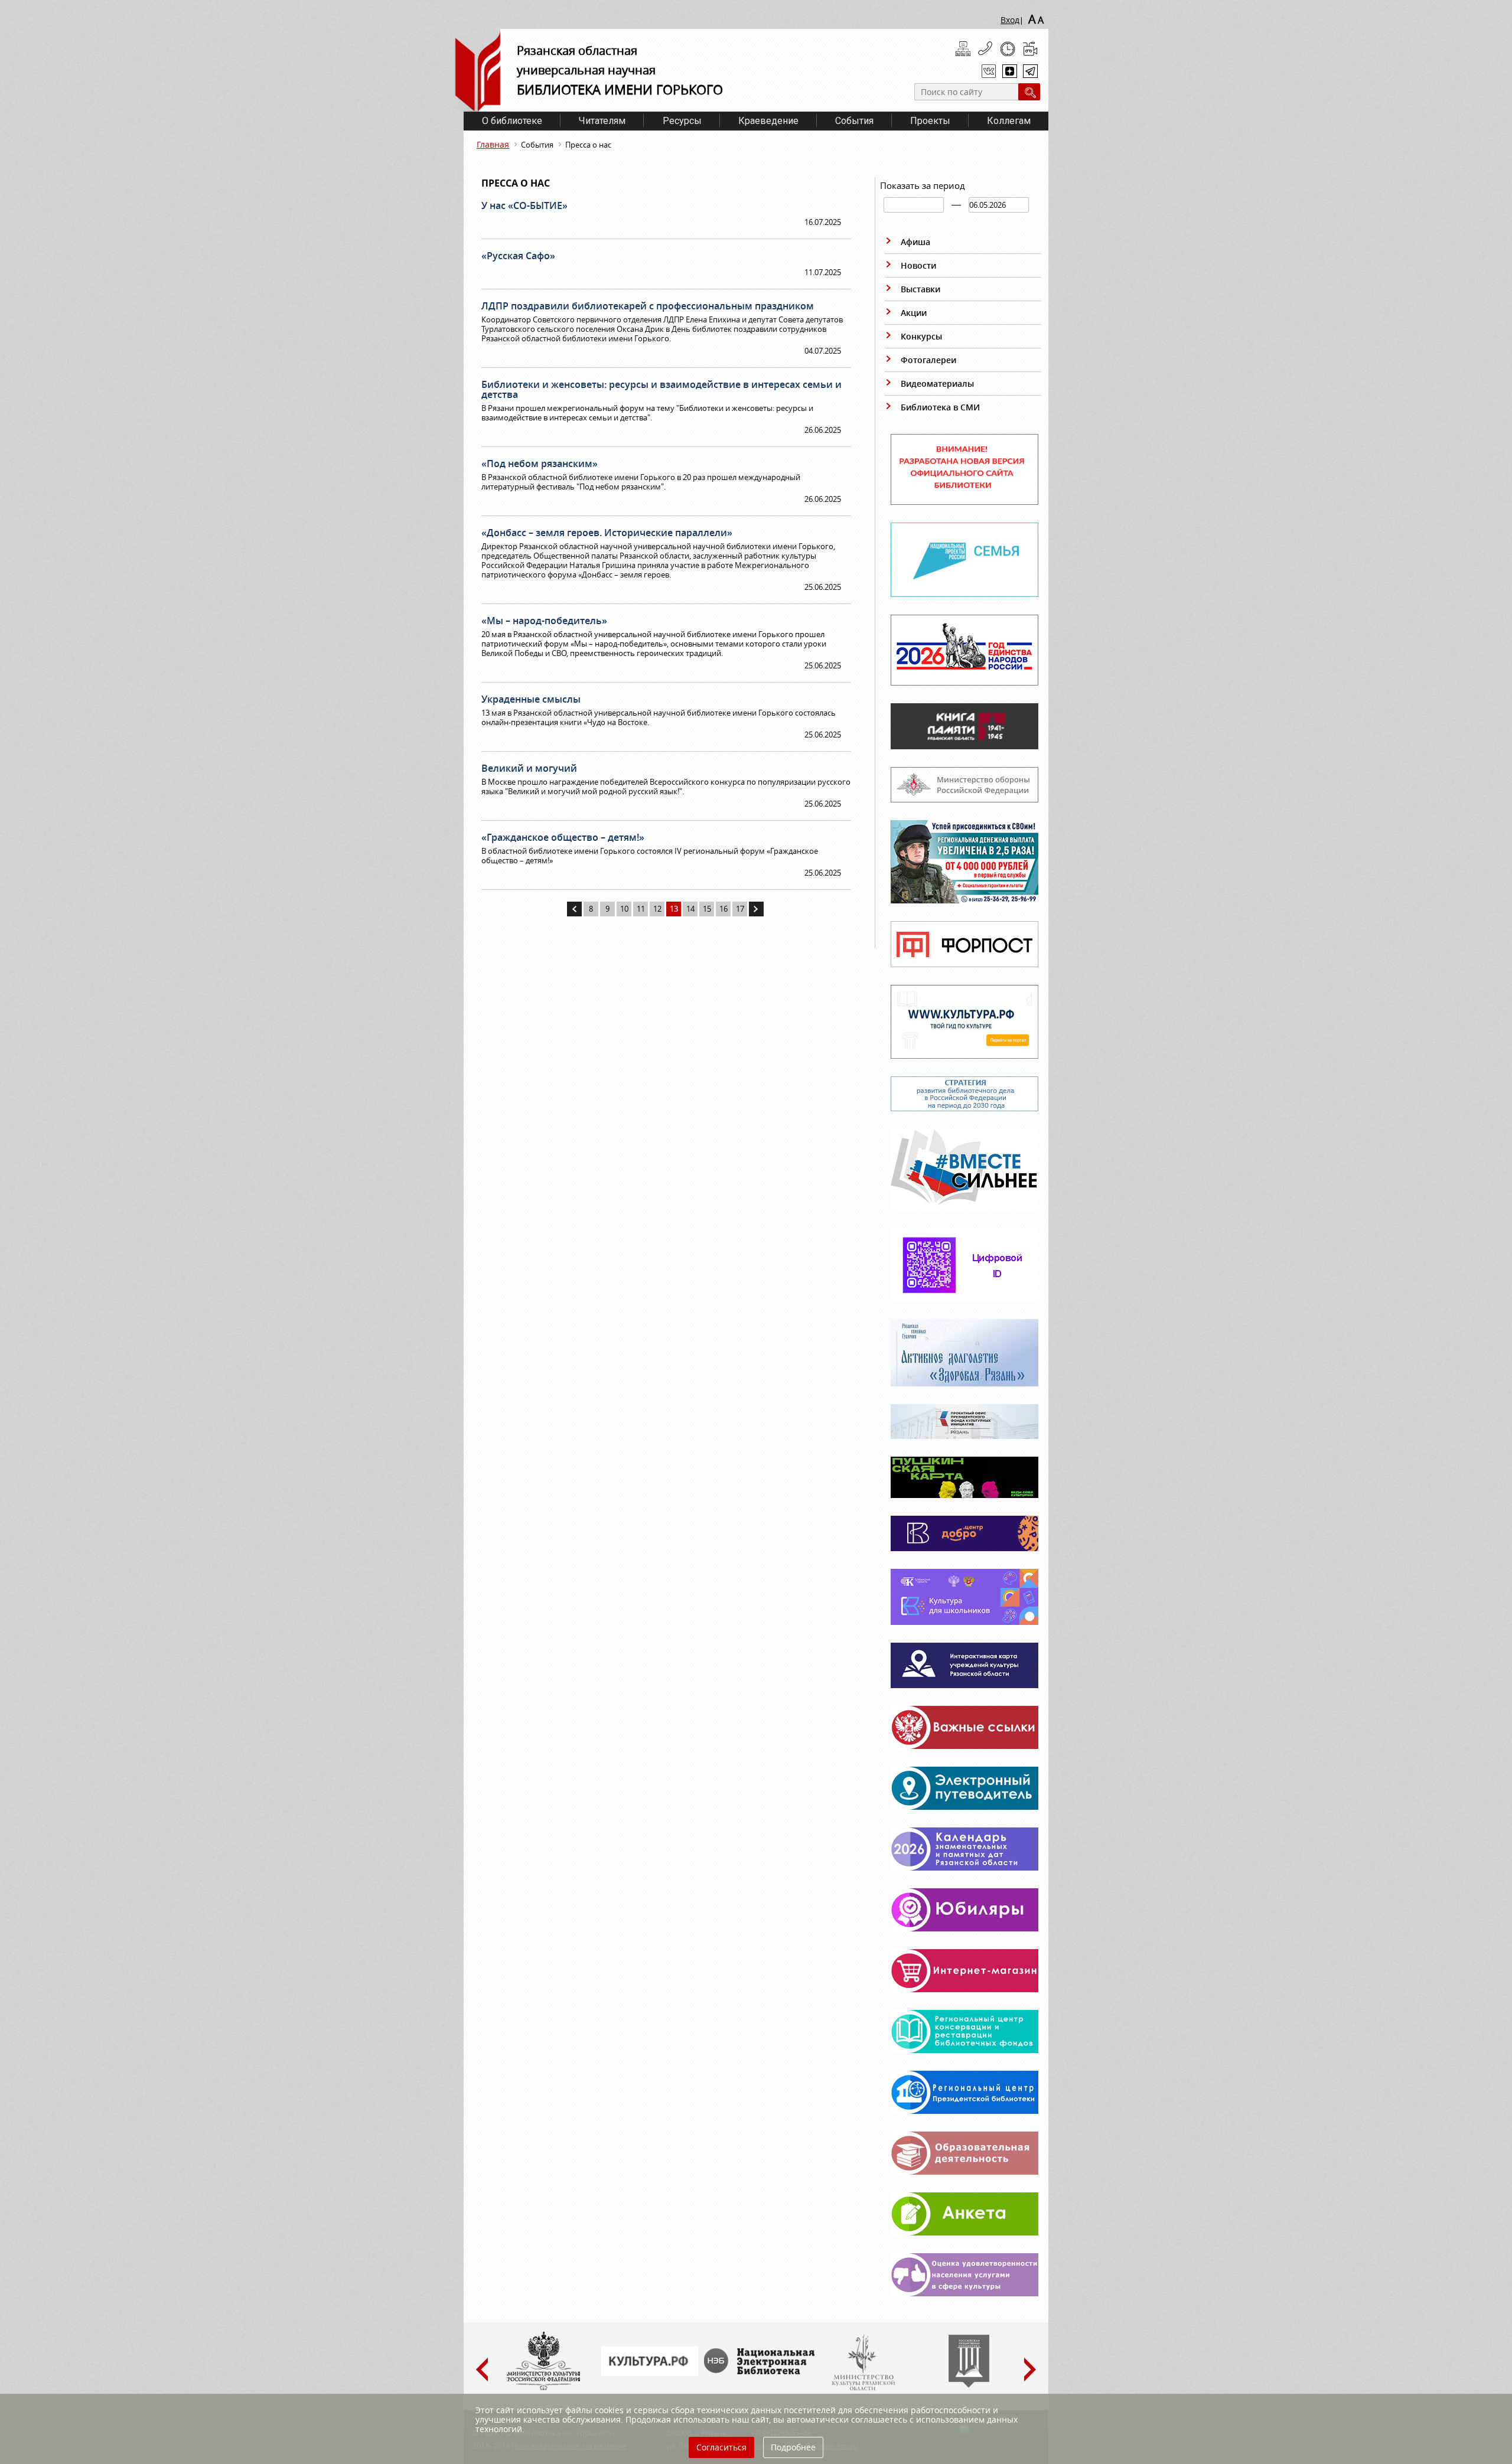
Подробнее (793, 2447)
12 (657, 909)
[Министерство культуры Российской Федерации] (543, 2388)
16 (724, 909)
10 (624, 909)
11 (641, 909)
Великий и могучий (529, 768)
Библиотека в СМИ (940, 407)
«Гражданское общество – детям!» (563, 837)
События (854, 121)
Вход (1010, 20)
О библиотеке (512, 121)
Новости (918, 265)
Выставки (920, 289)
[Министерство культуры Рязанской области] (862, 2388)
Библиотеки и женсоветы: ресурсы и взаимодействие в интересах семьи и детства (661, 389)
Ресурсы (682, 121)
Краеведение (768, 121)
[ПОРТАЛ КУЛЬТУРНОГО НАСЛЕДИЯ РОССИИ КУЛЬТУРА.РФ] (650, 2373)
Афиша (915, 242)
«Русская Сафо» (518, 256)
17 (740, 909)
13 (674, 909)
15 (707, 909)
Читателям (602, 121)
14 (690, 909)
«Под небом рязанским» (540, 464)
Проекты (930, 121)
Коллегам (1009, 121)
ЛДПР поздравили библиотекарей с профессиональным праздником (648, 306)
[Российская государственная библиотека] (969, 2385)
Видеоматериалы (937, 384)
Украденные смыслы (531, 699)
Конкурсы (921, 336)
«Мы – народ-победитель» (544, 621)
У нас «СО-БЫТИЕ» (524, 205)
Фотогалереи (928, 360)
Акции (914, 313)
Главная (493, 144)
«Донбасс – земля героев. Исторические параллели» (607, 533)
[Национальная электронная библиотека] (762, 2371)
